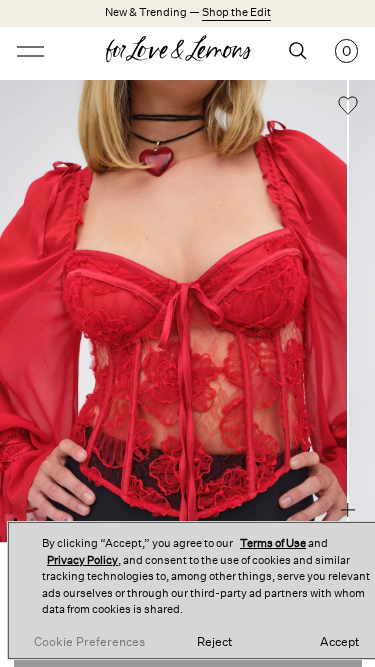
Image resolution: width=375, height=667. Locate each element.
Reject (214, 642)
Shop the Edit (236, 12)
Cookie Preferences (89, 642)
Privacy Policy (82, 560)
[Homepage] (187, 51)
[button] (348, 108)
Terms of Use (273, 543)
